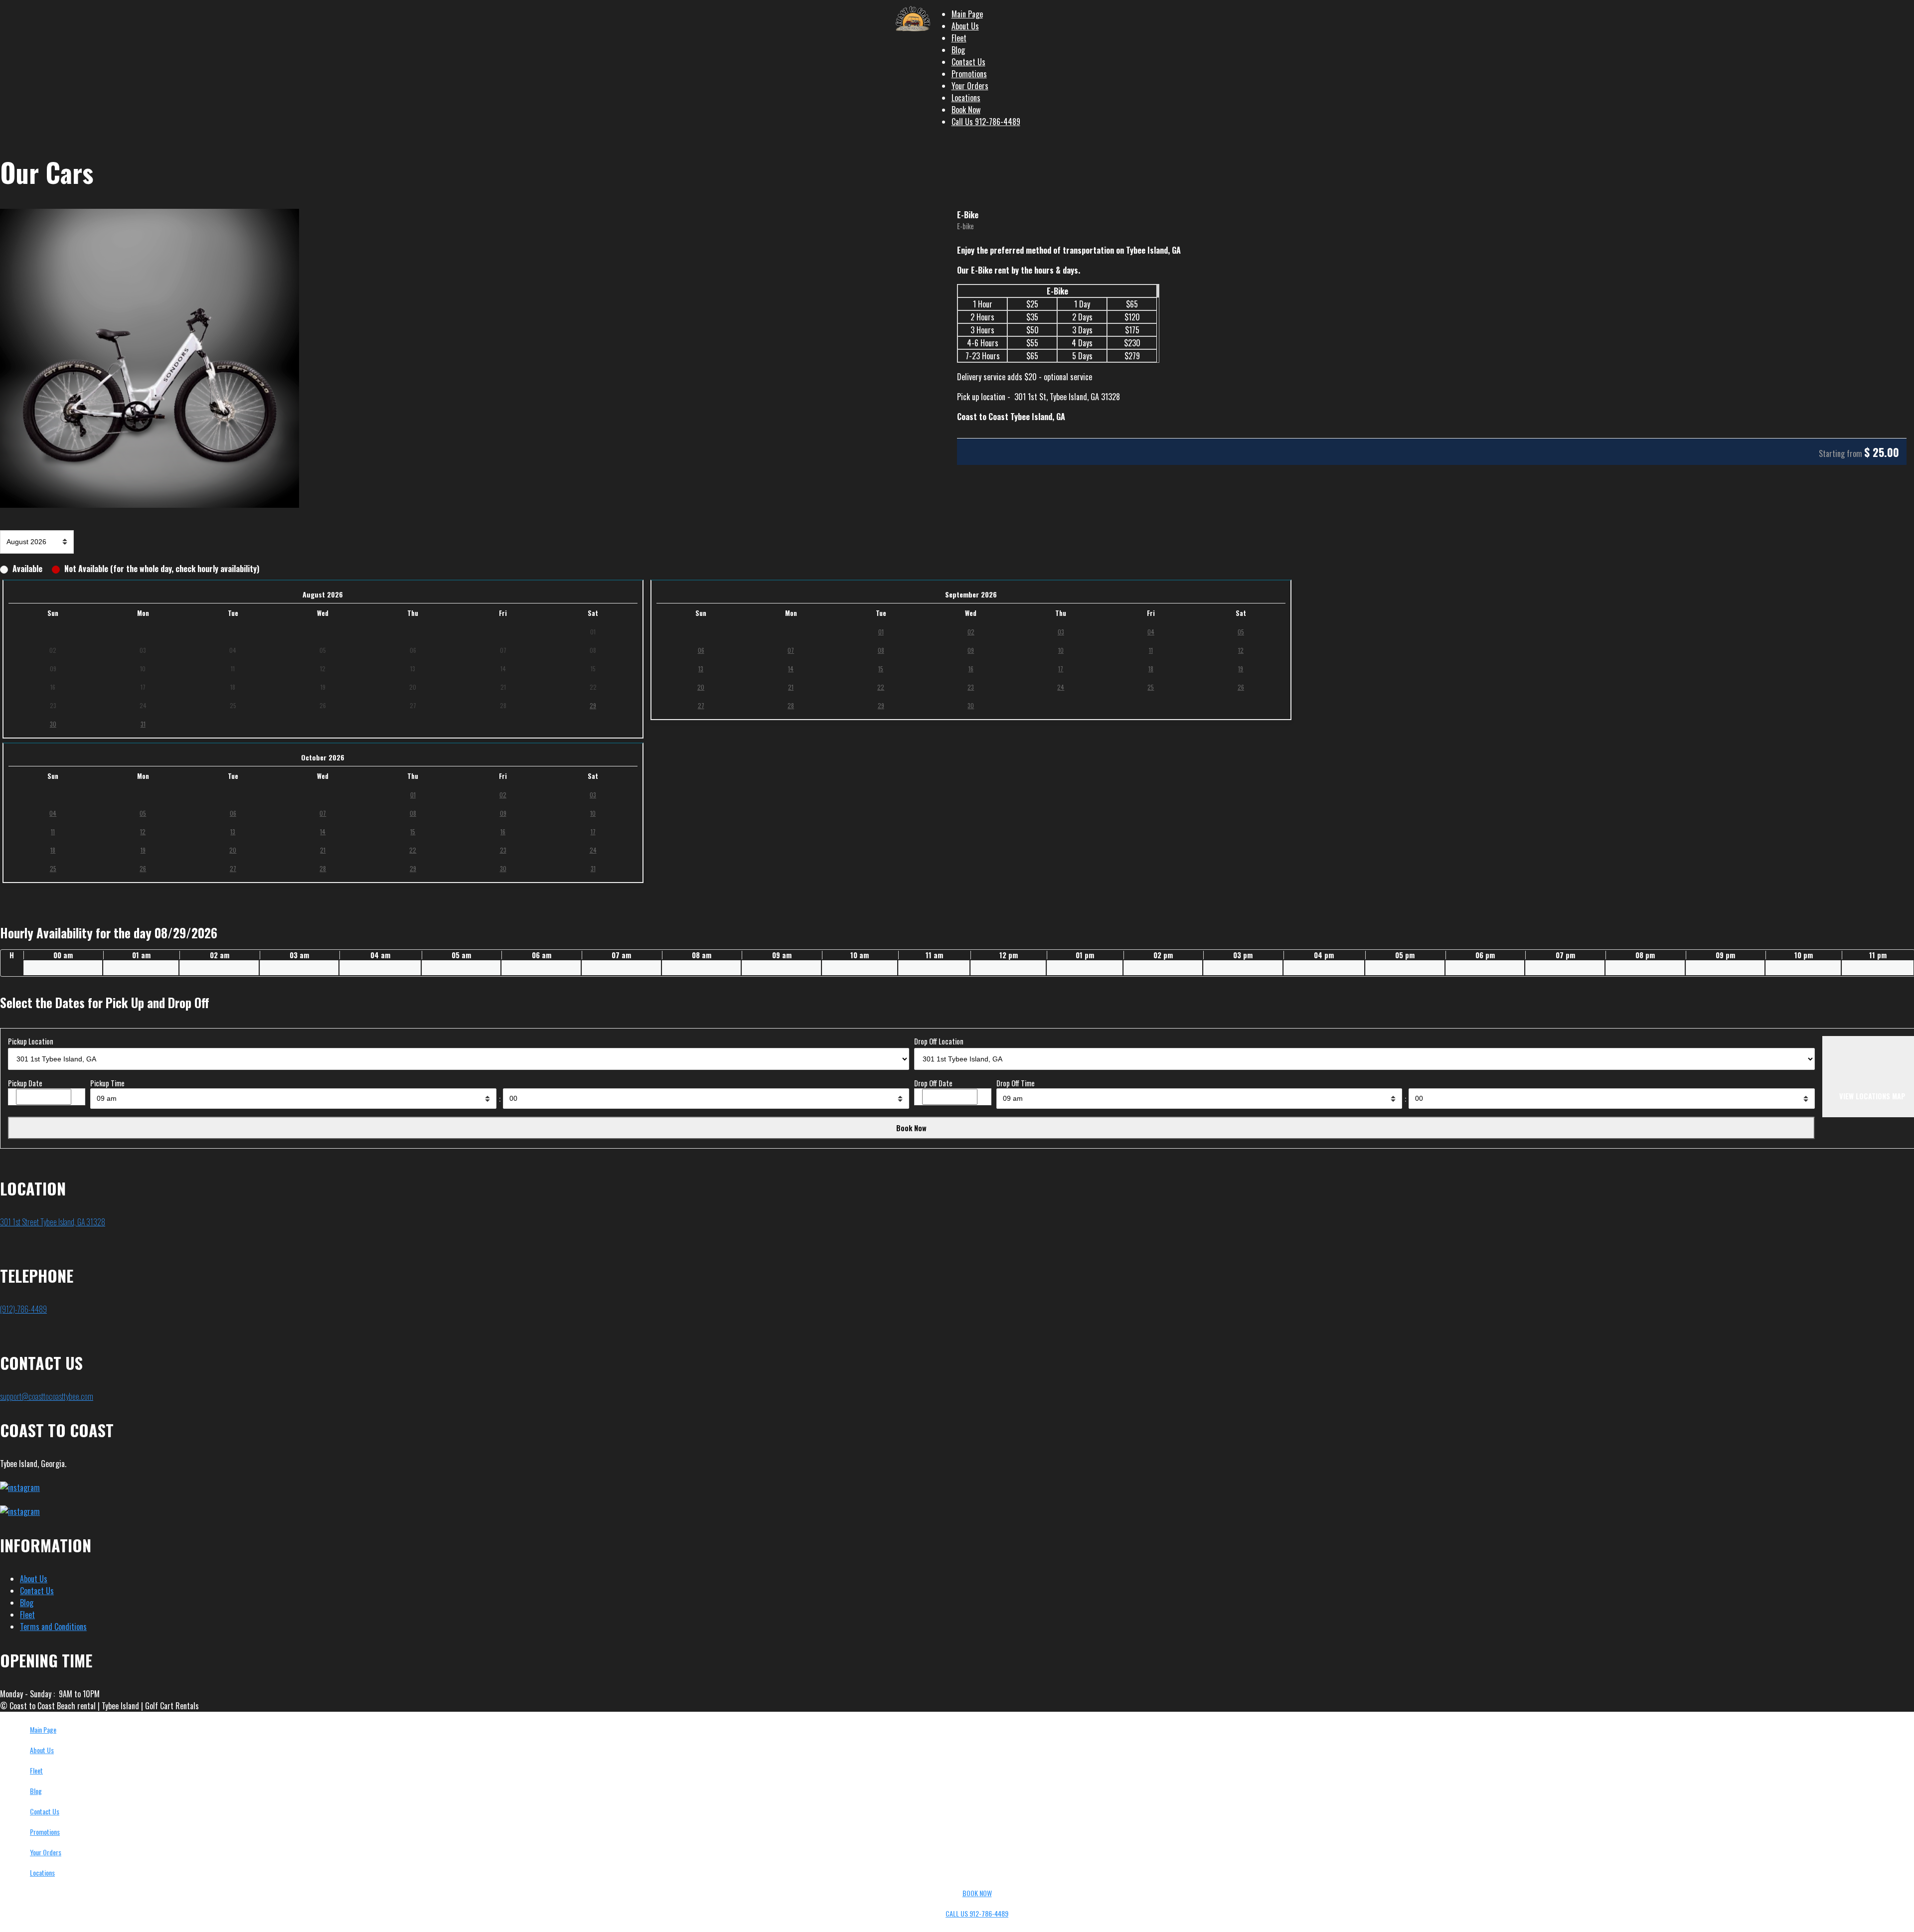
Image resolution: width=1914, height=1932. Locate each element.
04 (1151, 632)
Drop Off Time (1016, 1083)
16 (971, 669)
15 (881, 669)
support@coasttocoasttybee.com (47, 1396)
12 (1241, 650)
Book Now (966, 110)
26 (1241, 687)
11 (1151, 650)
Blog (958, 50)
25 (1151, 687)
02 (971, 632)
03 (1061, 632)
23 (971, 687)
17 (1061, 669)
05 (1241, 632)
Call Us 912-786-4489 (986, 122)
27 (701, 705)
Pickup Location (31, 1041)
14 (791, 669)
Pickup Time (107, 1083)
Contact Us (968, 62)
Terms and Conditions (53, 1627)
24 (1061, 687)
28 (791, 705)
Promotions (969, 74)
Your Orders (970, 86)
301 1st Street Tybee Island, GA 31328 (53, 1222)
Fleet (959, 38)
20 (701, 687)
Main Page (967, 14)
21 (791, 687)
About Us (965, 26)
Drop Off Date (933, 1083)
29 (593, 705)
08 (881, 650)
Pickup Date (25, 1083)
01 (881, 632)
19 (1241, 669)
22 (881, 687)
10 (1061, 650)
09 (971, 650)
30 (53, 724)
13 (701, 669)
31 (143, 724)
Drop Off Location (939, 1041)
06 (701, 650)
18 (1151, 669)
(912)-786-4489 (23, 1309)
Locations (966, 98)
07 (791, 650)
